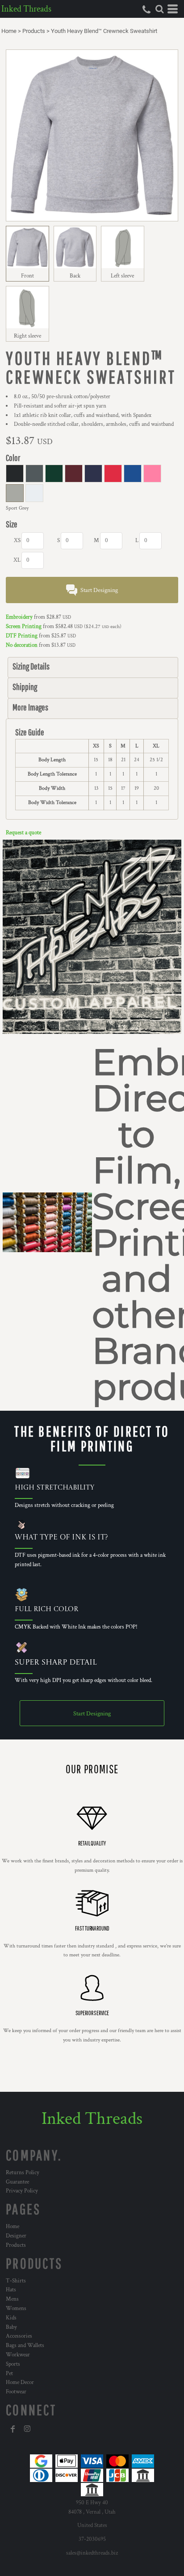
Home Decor (20, 2382)
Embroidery (19, 617)
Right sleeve (27, 336)
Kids (11, 2318)
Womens (16, 2309)
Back (75, 276)
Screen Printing (24, 627)
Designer (16, 2236)
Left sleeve (122, 276)
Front (27, 276)
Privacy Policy (22, 2191)
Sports (13, 2364)
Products (34, 31)
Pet (9, 2374)
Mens (12, 2299)
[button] (159, 9)
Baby (11, 2327)
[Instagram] (27, 2429)
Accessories (19, 2336)
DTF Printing (22, 636)
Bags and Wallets (25, 2345)
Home (9, 31)
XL (17, 560)
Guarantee (17, 2182)
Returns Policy (23, 2173)
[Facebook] (13, 2429)
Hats (11, 2290)
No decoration (22, 645)
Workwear (18, 2355)
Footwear (16, 2392)
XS (17, 541)
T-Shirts (16, 2281)
